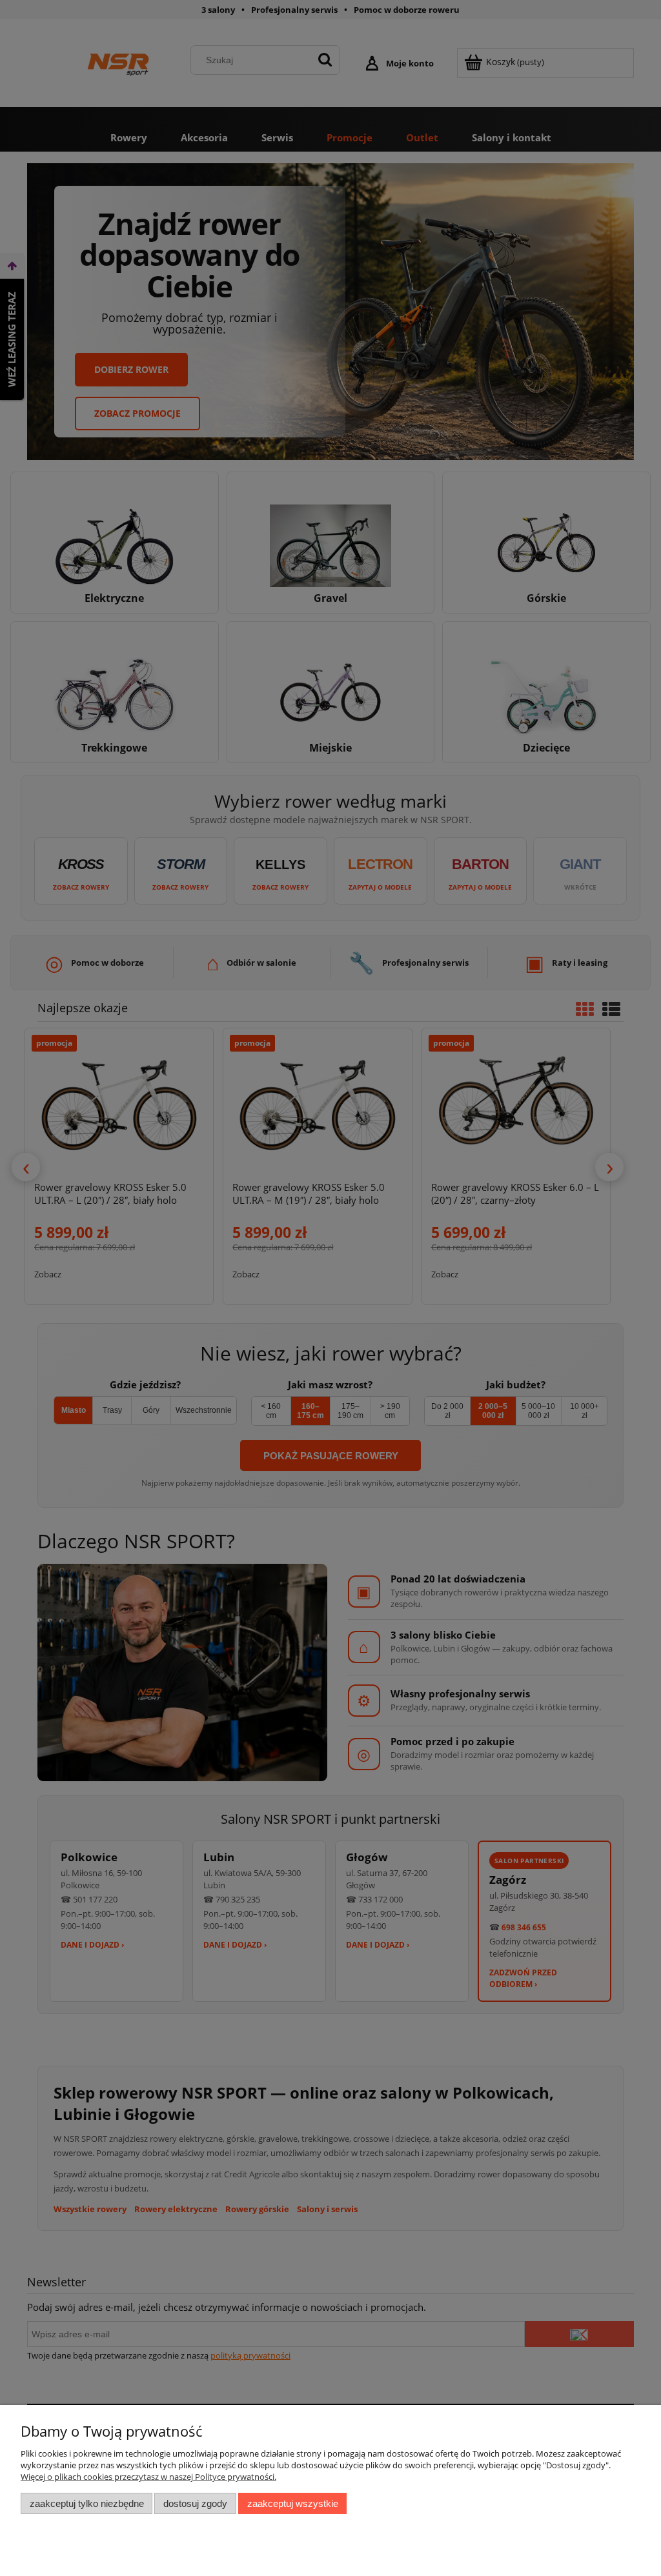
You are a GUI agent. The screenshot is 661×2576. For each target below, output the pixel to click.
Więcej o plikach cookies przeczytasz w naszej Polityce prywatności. (148, 2477)
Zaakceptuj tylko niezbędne (87, 2503)
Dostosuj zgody (195, 2503)
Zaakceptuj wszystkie (293, 2503)
